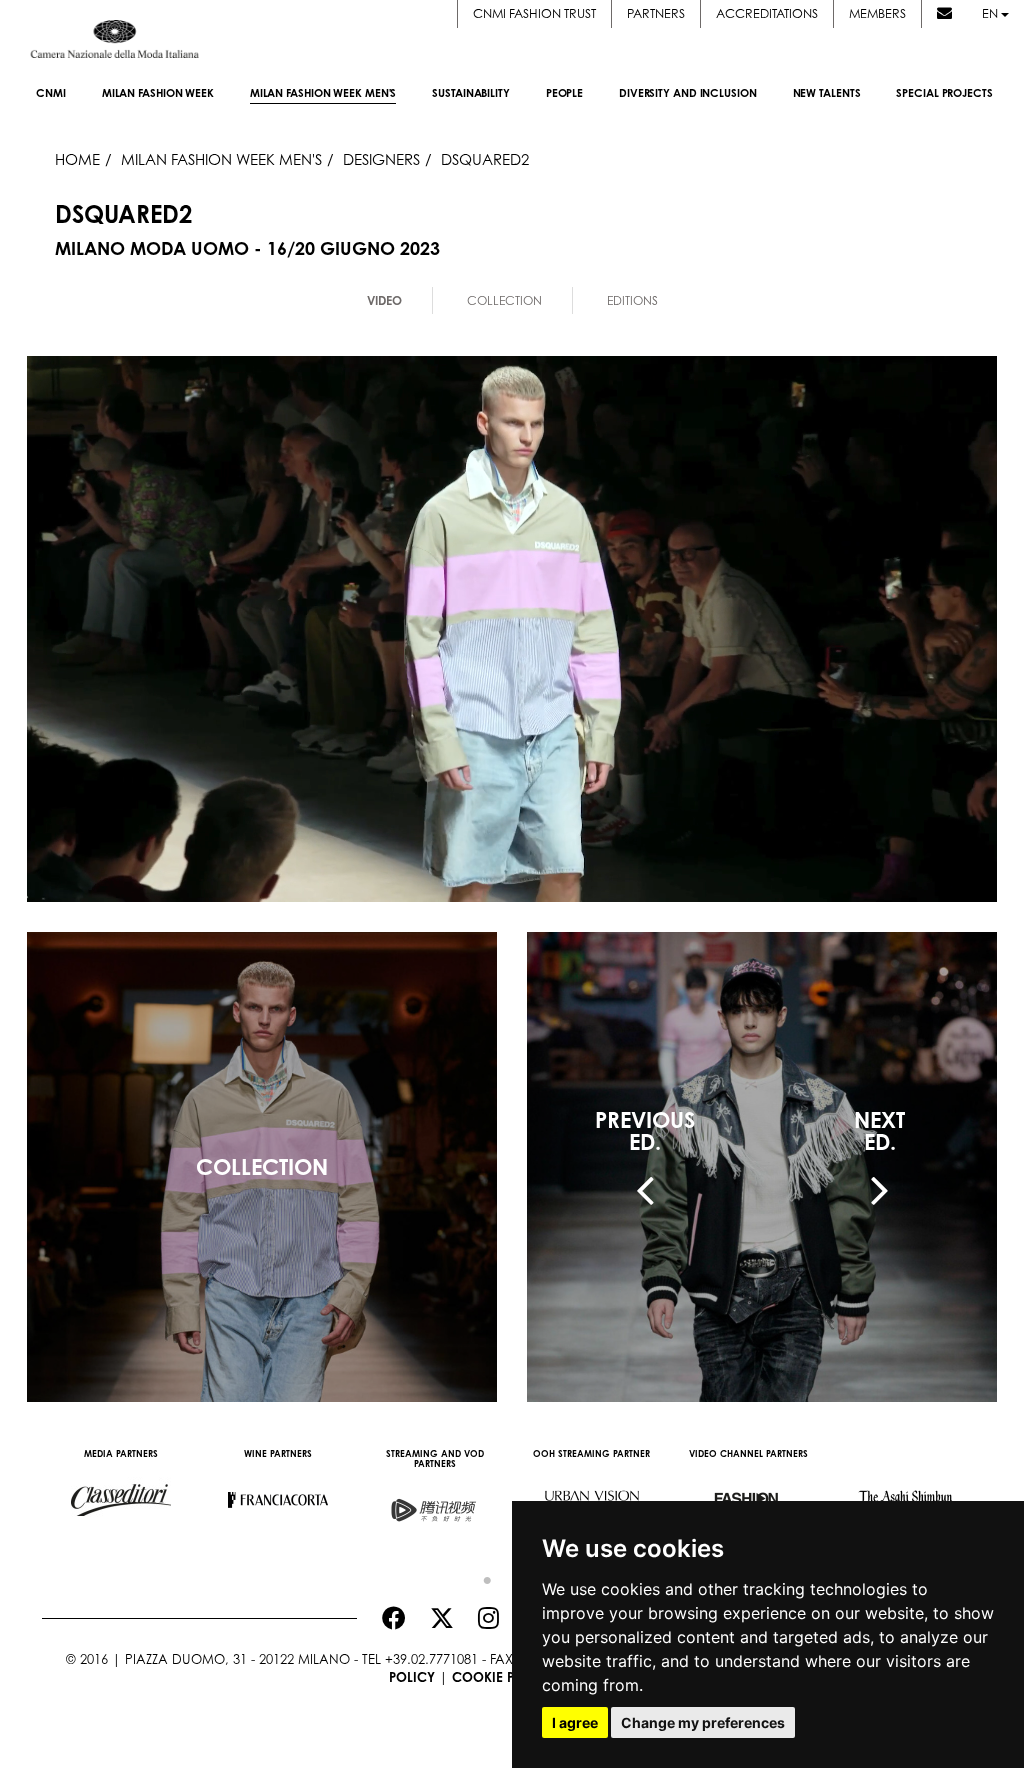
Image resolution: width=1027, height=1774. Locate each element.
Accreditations (767, 13)
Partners (656, 13)
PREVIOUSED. (645, 1131)
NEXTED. (879, 1131)
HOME (77, 159)
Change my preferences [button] (703, 1722)
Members (877, 13)
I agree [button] (575, 1722)
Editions (632, 300)
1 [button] (482, 1576)
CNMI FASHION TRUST (534, 13)
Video (384, 300)
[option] (120, 1490)
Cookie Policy (502, 1677)
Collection (504, 300)
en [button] (991, 13)
